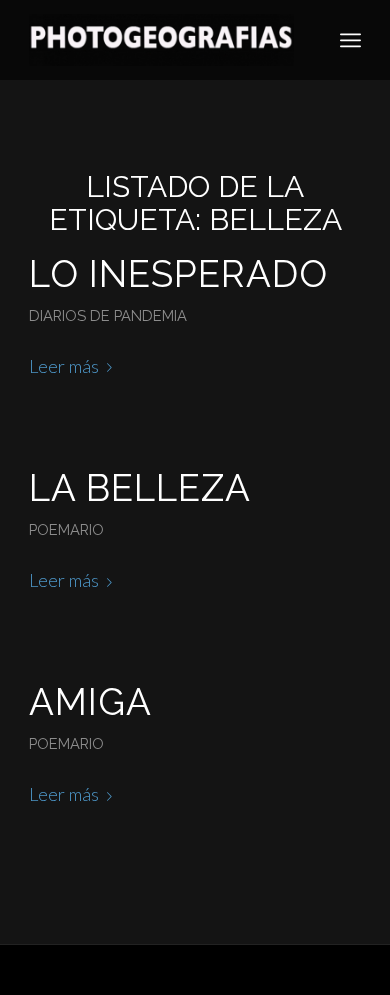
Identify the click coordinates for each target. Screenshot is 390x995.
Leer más (64, 366)
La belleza (140, 488)
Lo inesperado (178, 274)
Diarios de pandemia (108, 315)
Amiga (90, 702)
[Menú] (350, 40)
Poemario (66, 529)
